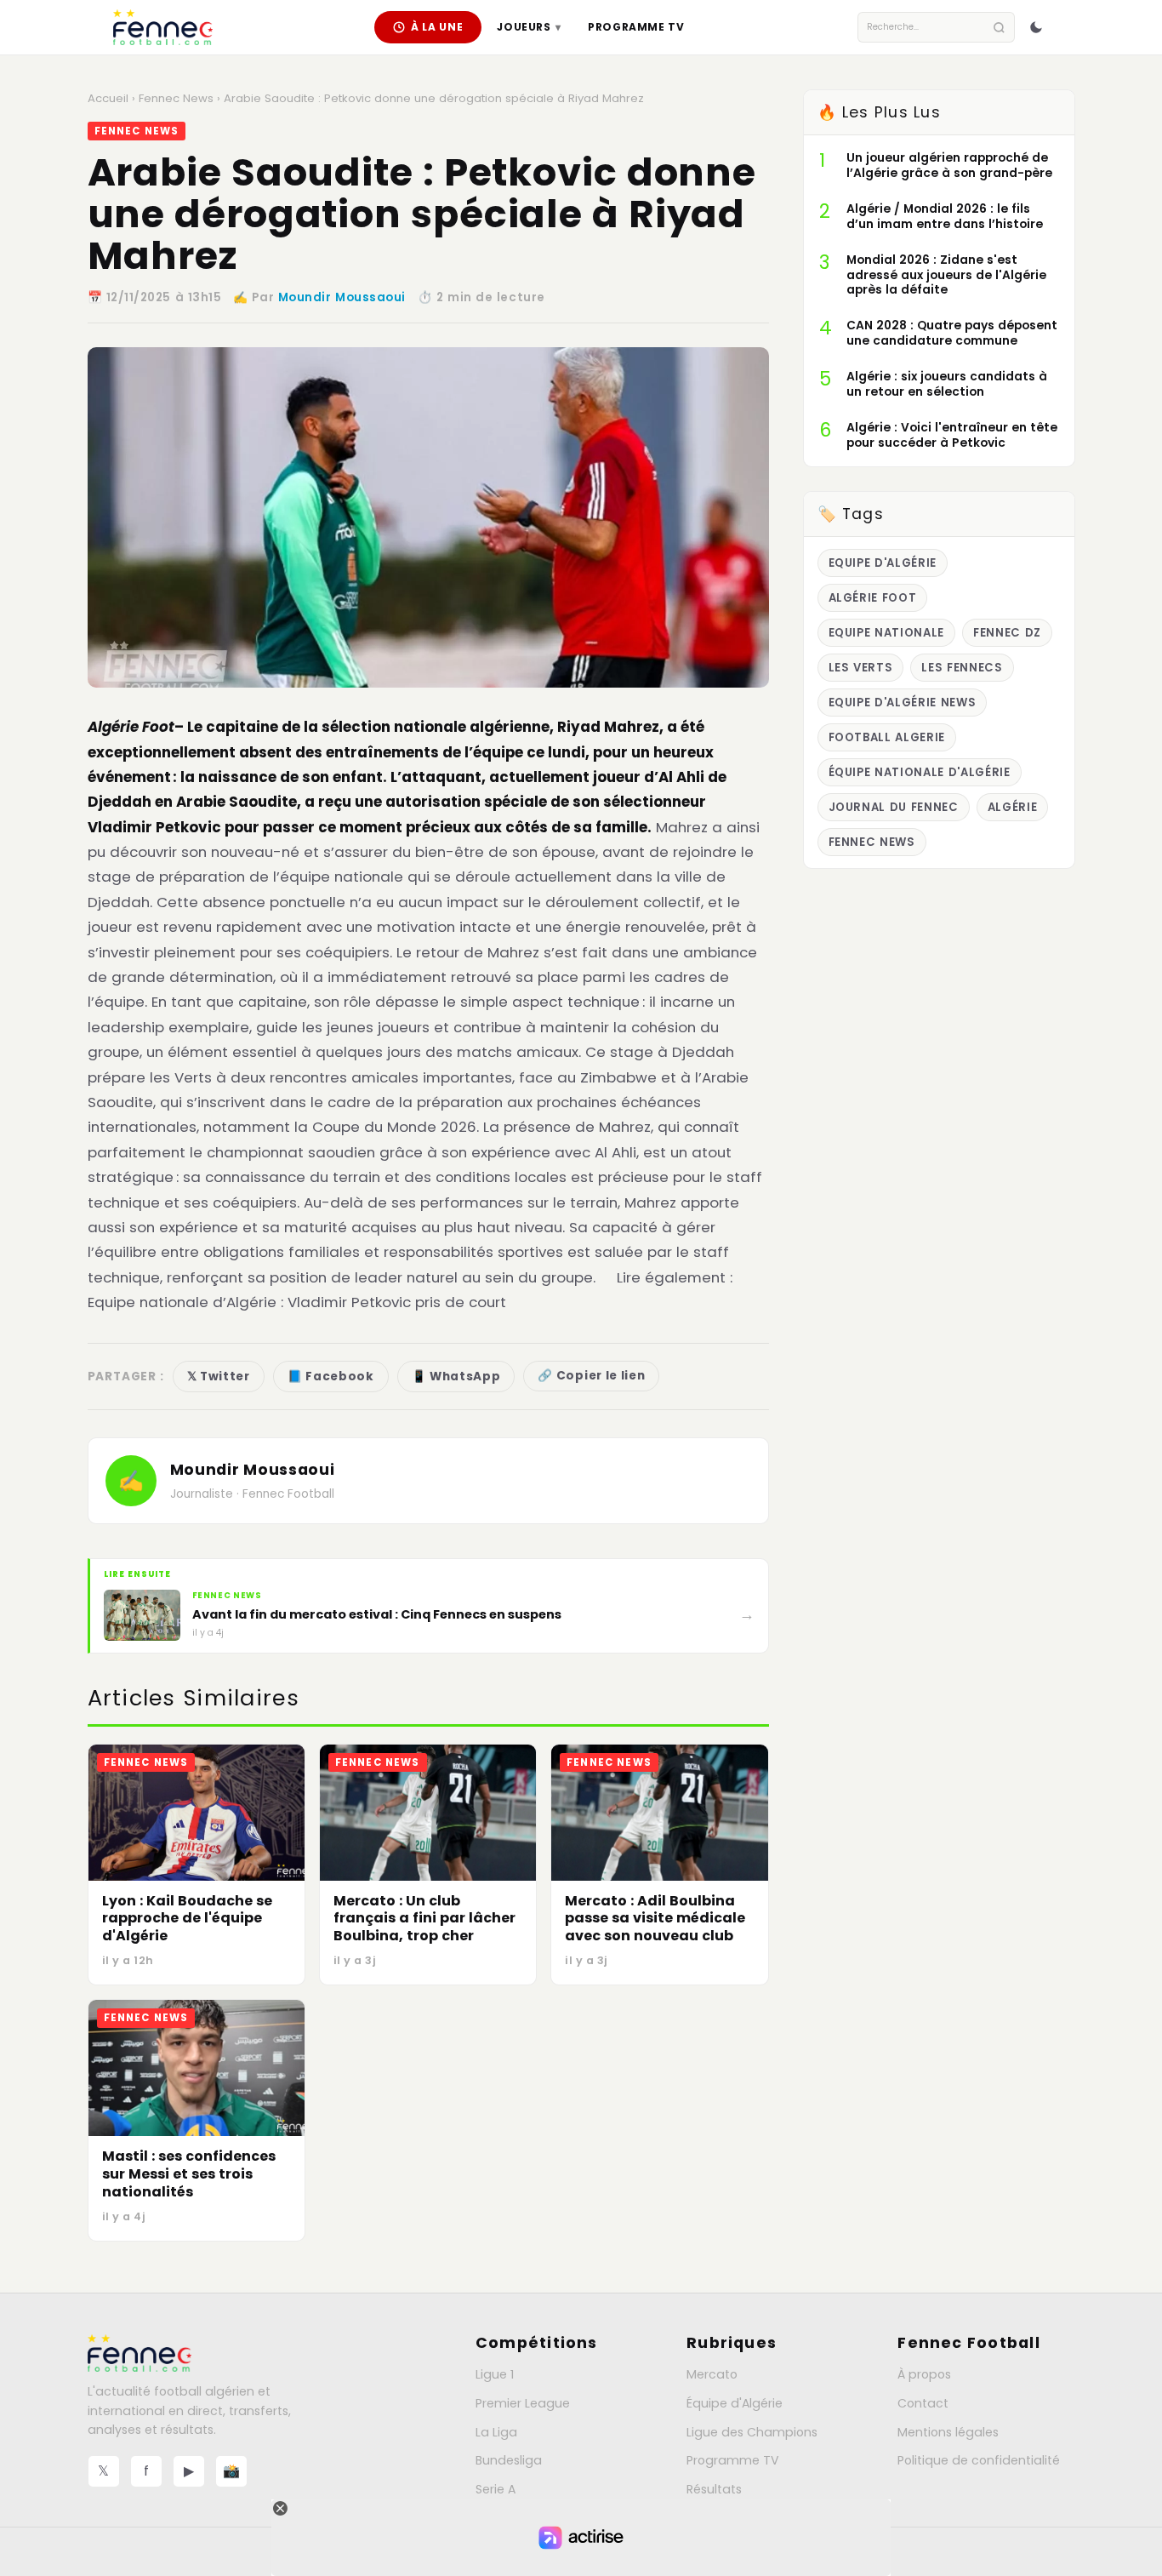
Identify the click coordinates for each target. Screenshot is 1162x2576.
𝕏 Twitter (219, 1377)
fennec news (872, 842)
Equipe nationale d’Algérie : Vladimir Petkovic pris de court (297, 1302)
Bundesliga (509, 2460)
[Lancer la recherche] (999, 28)
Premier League (523, 2403)
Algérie (1013, 807)
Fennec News (176, 98)
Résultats (714, 2489)
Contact (923, 2403)
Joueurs (529, 27)
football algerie (887, 737)
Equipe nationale (887, 633)
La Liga (496, 2432)
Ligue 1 (495, 2374)
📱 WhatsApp (456, 1377)
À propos (924, 2374)
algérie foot (873, 598)
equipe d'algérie (883, 563)
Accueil (108, 98)
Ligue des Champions (752, 2432)
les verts (861, 668)
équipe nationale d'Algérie (920, 772)
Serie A (496, 2489)
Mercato (712, 2374)
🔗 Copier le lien (591, 1376)
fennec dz (1007, 633)
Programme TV (636, 27)
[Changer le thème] (1036, 27)
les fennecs (962, 668)
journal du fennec (894, 807)
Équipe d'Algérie (735, 2403)
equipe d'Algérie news (903, 703)
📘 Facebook (331, 1377)
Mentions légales (948, 2432)
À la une (437, 27)
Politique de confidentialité (979, 2460)
